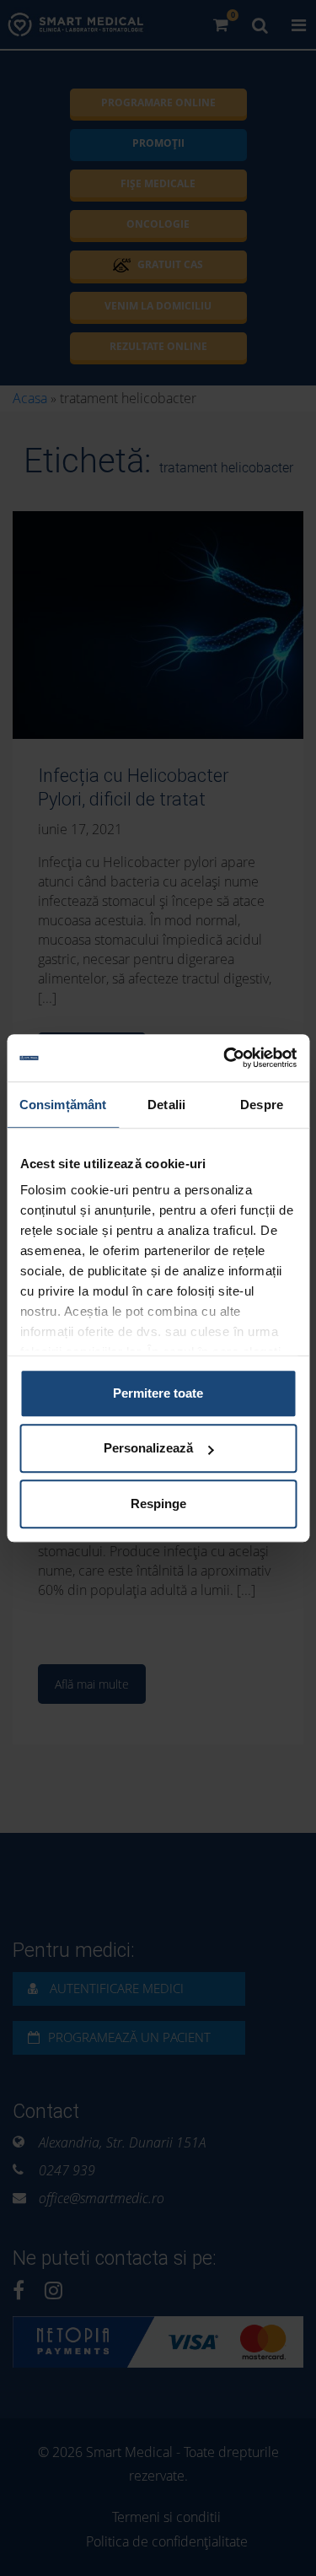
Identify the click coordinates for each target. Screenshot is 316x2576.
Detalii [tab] (166, 1105)
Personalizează (148, 1448)
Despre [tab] (262, 1105)
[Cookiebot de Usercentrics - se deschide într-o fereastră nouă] (225, 1058)
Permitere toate (158, 1393)
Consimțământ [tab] (63, 1105)
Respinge (158, 1504)
